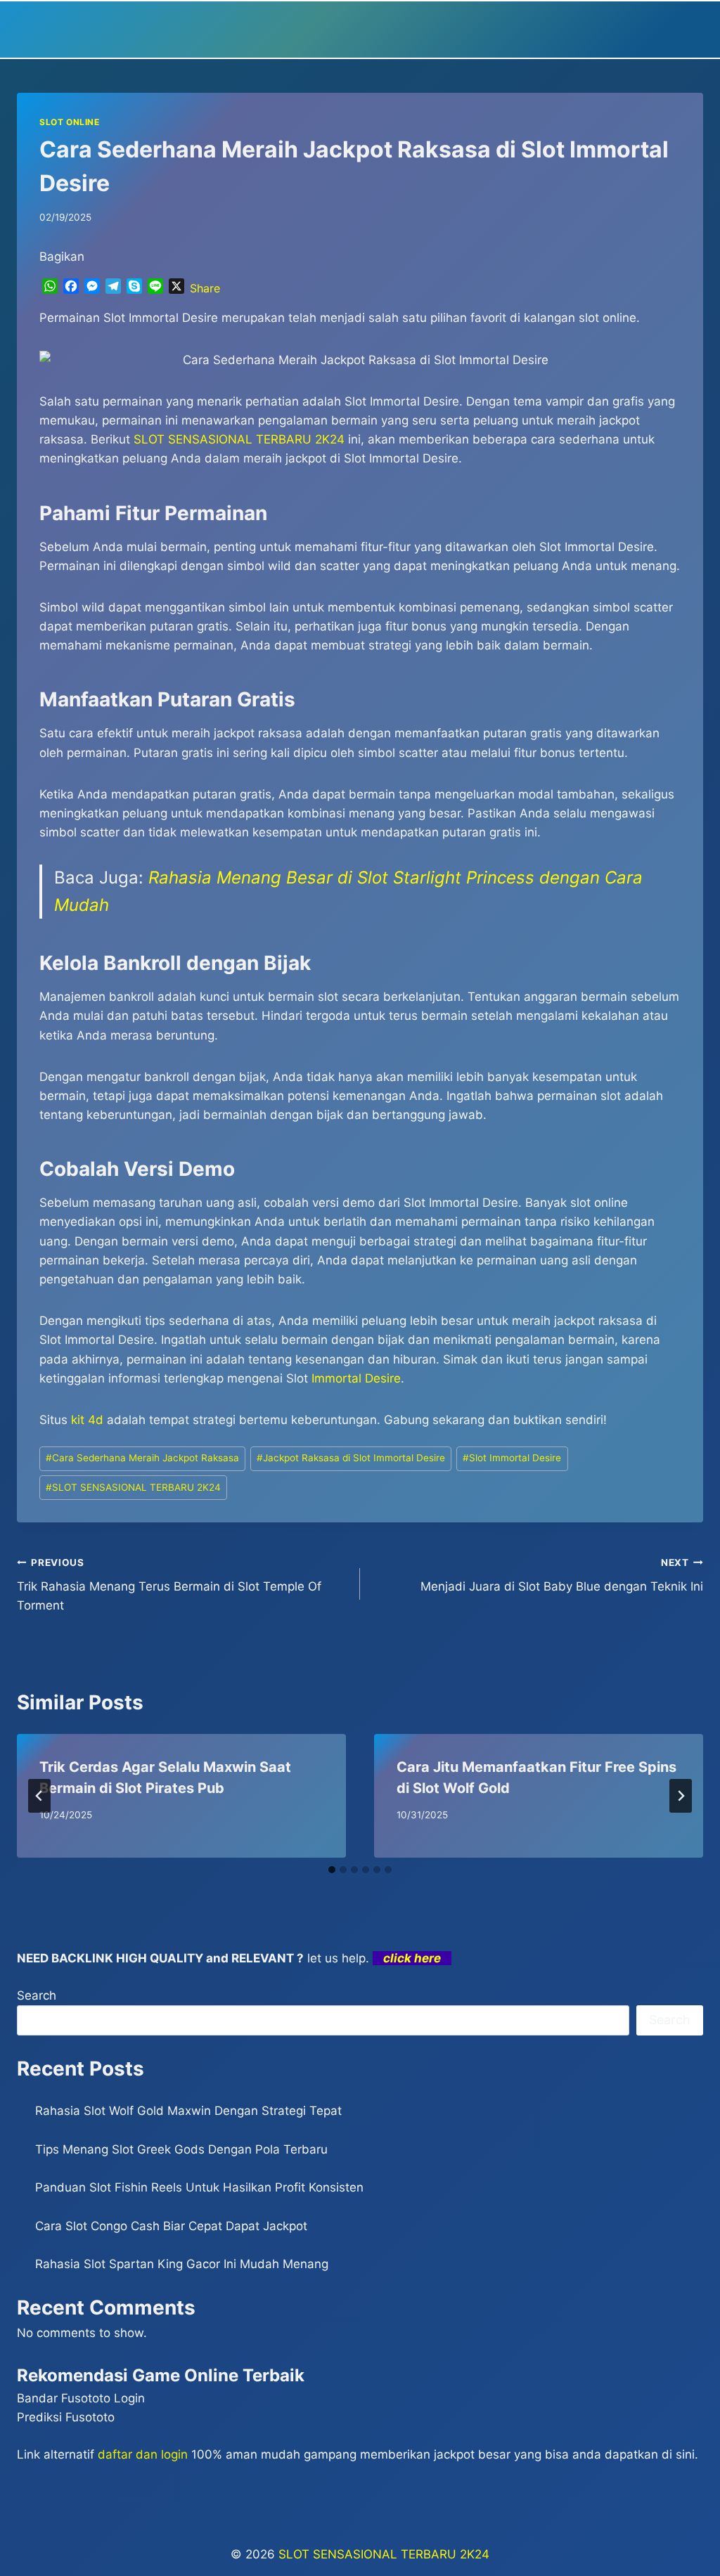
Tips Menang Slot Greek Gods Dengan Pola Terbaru (181, 2149)
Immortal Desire (356, 1378)
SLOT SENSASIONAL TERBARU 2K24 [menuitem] (239, 439)
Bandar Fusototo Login (81, 2398)
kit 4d (87, 1420)
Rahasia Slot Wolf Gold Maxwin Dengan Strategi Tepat (188, 2111)
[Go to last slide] (39, 1796)
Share (205, 288)
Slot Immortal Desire (512, 1458)
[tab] (332, 1870)
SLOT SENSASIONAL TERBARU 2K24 (133, 1487)
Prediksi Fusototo (66, 2417)
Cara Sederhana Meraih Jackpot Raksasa (142, 1458)
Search (37, 1995)
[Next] (681, 1796)
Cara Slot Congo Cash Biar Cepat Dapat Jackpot (171, 2226)
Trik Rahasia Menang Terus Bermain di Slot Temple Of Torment (169, 1585)
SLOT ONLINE (70, 122)
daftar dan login (143, 2454)
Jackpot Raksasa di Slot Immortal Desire (351, 1458)
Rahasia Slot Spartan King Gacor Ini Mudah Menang (182, 2264)
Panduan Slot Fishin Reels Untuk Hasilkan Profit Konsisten (199, 2187)
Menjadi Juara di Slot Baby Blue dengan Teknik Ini (562, 1575)
